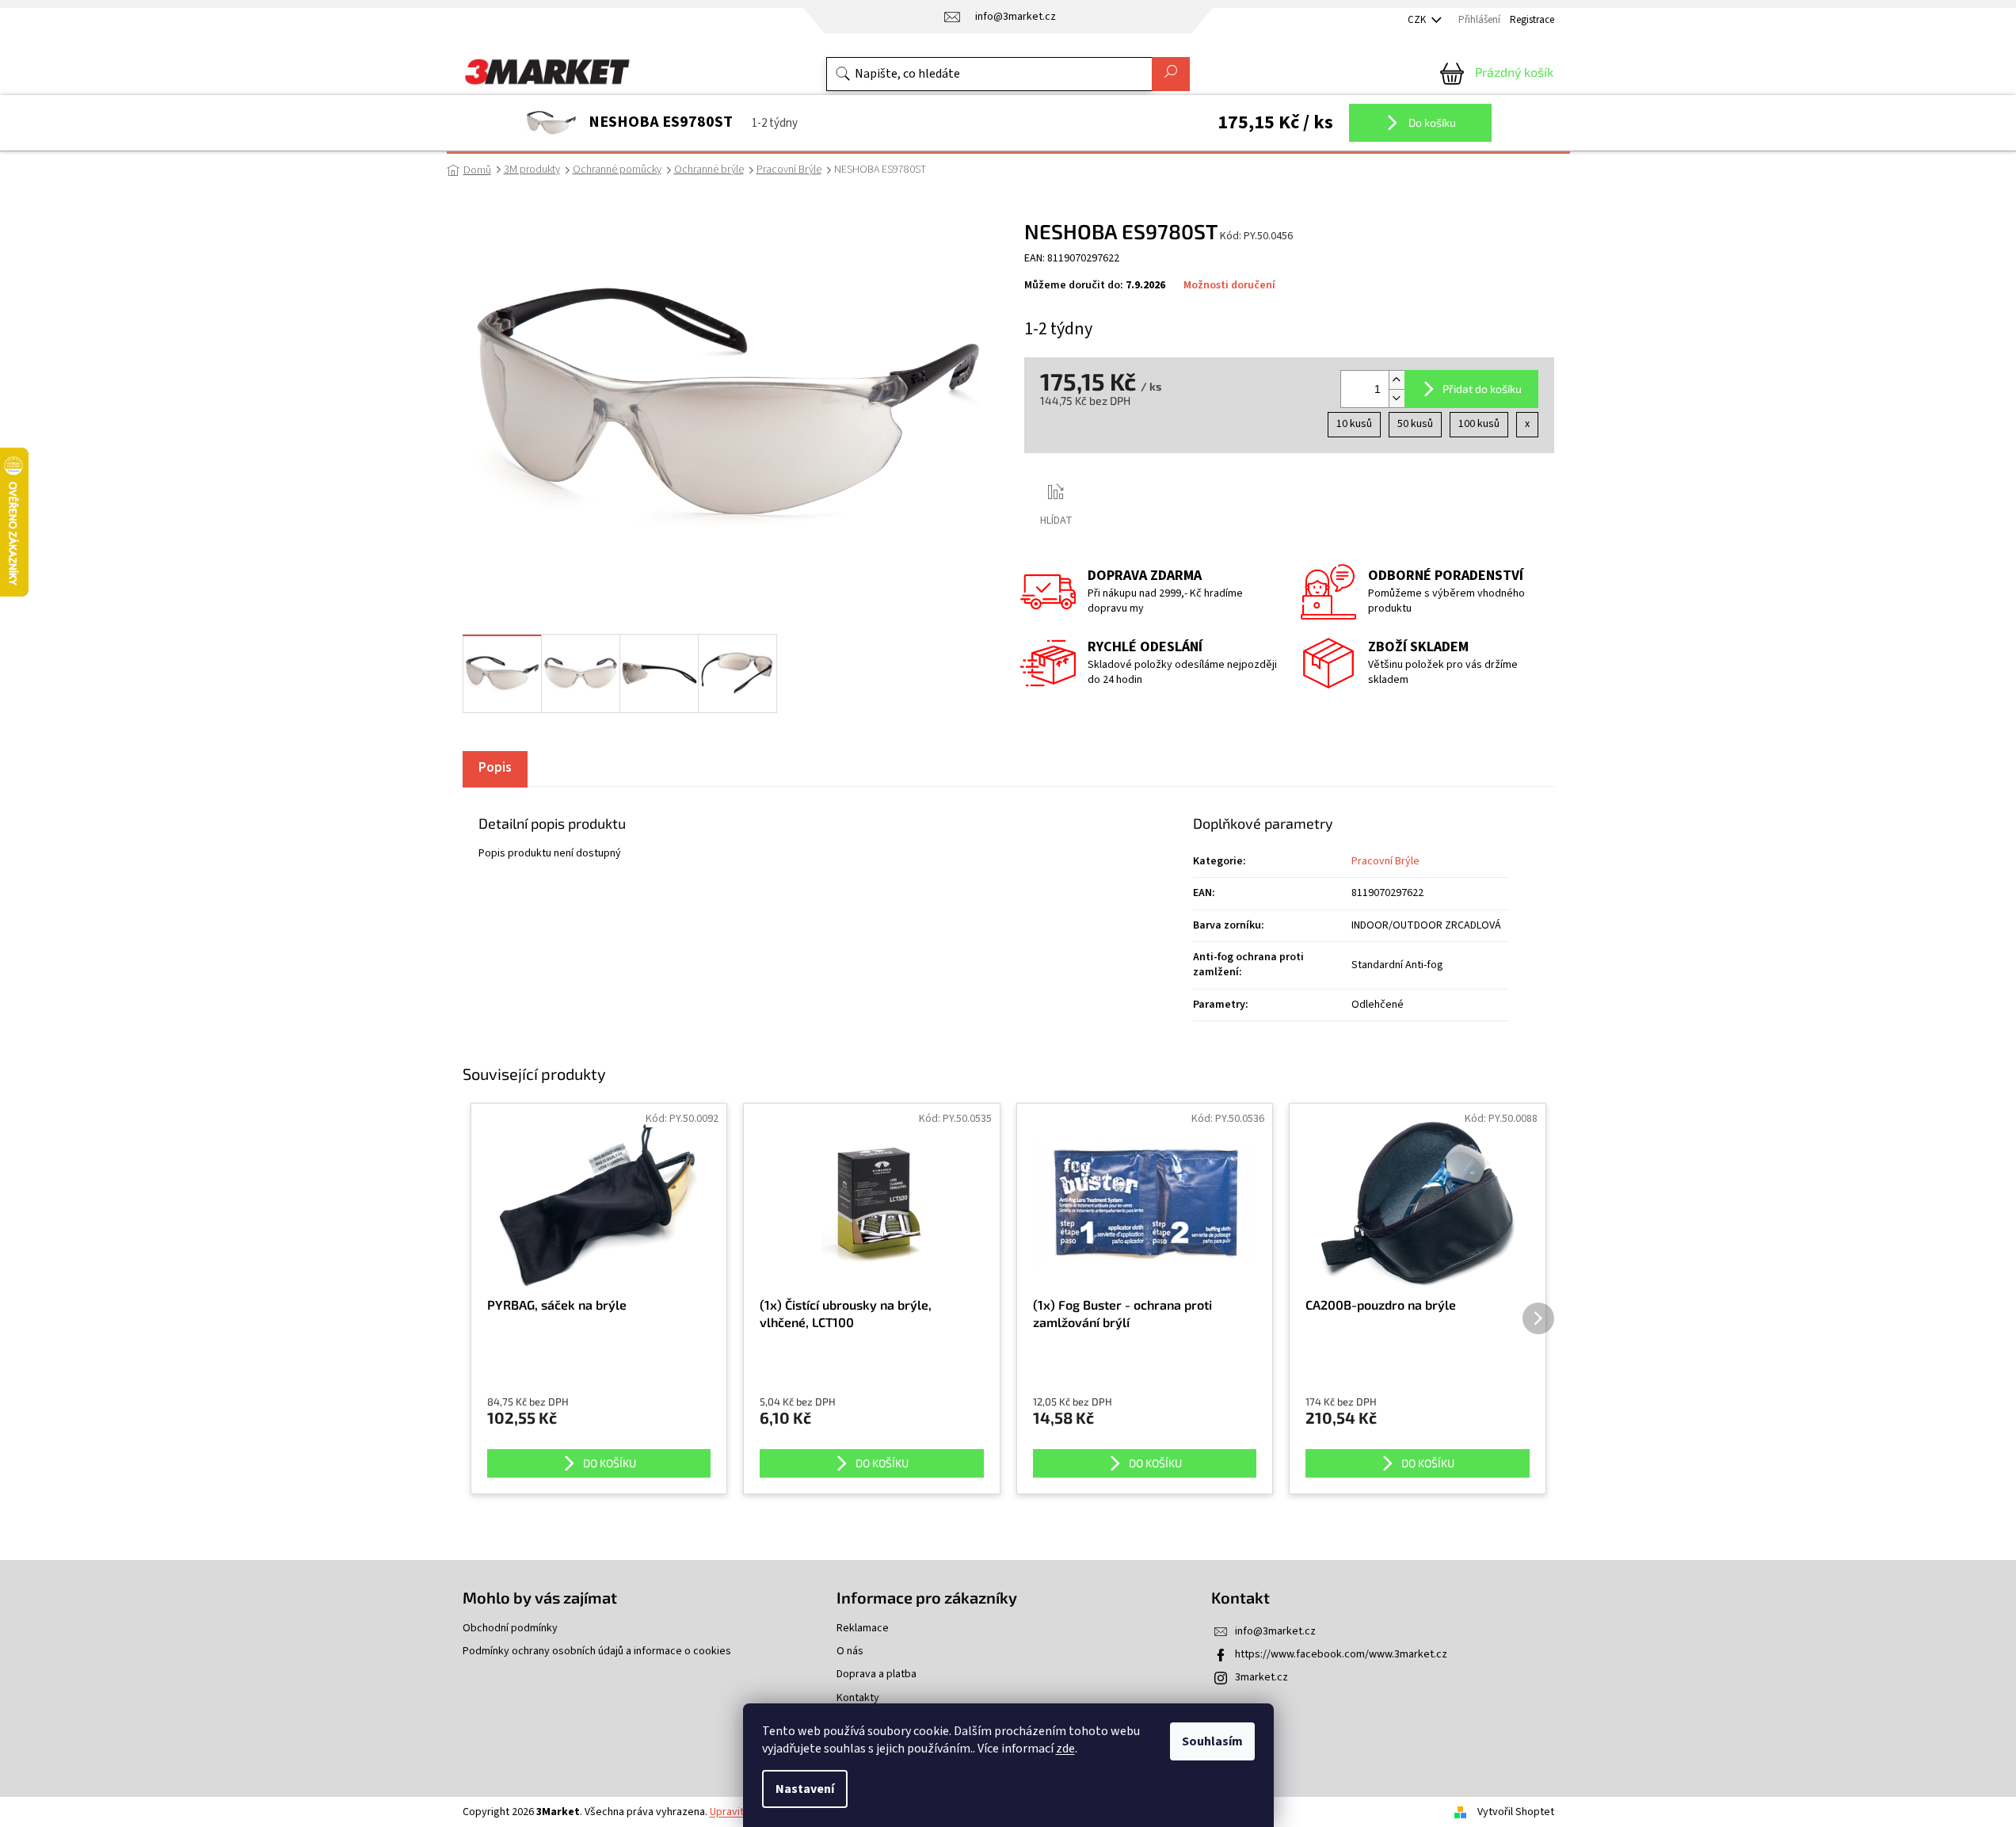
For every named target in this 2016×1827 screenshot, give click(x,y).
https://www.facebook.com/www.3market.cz (1341, 1654)
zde (1065, 1749)
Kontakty (858, 1698)
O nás (850, 1652)
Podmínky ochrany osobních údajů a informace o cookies (597, 1652)
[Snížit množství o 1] (1397, 398)
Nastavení (805, 1789)
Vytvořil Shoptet (1516, 1812)
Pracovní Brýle (1385, 861)
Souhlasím (1212, 1741)
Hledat (1171, 74)
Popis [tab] (495, 768)
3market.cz (1261, 1677)
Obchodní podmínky (510, 1629)
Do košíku (1431, 122)
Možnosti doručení (1229, 286)
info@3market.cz (1275, 1631)
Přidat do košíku (1482, 389)
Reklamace (863, 1629)
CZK (1418, 20)
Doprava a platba (877, 1674)
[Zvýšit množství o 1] (1397, 380)
